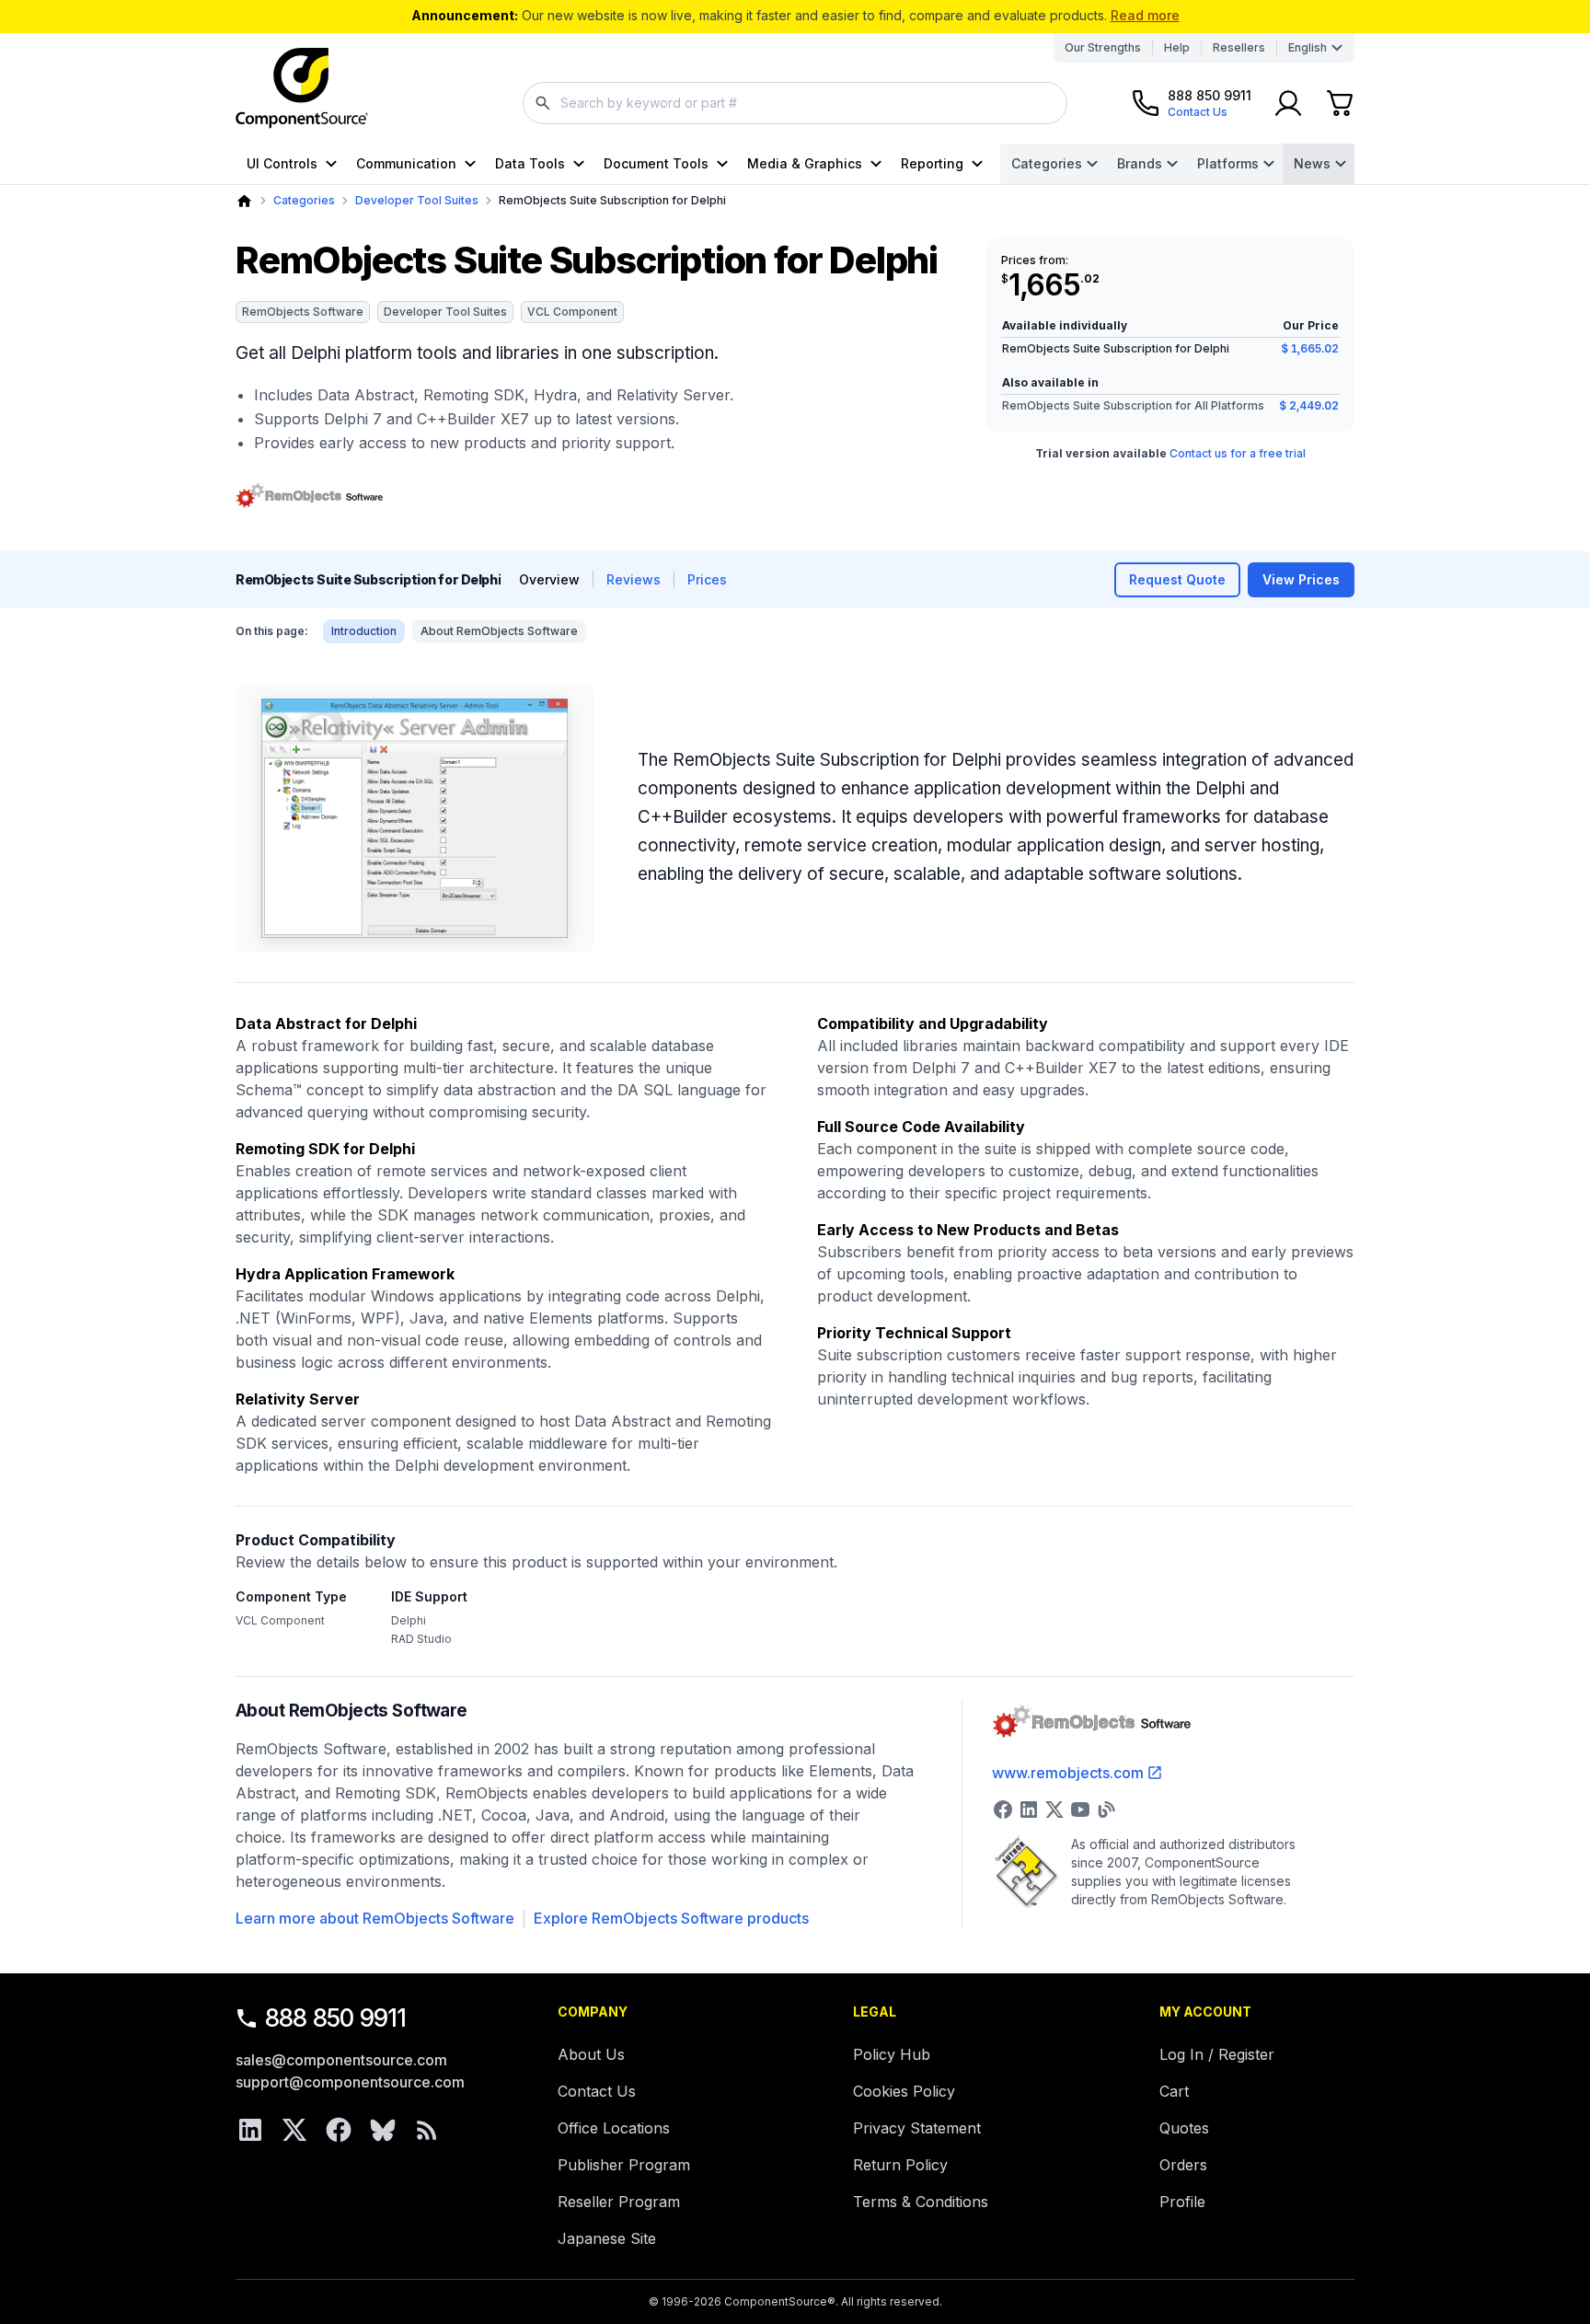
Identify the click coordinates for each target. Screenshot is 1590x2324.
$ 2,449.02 (1309, 405)
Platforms (1228, 163)
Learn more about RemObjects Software (375, 1918)
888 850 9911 (336, 2018)
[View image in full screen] (415, 818)
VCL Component (572, 312)
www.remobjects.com (1068, 1773)
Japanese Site (607, 2238)
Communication (406, 163)
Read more (1145, 15)
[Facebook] (339, 2130)
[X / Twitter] (294, 2130)
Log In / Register (1217, 2054)
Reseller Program (619, 2202)
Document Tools (656, 163)
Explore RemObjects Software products (671, 1918)
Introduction (364, 631)
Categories (1047, 163)
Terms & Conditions (921, 2202)
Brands (1140, 163)
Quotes (1184, 2128)
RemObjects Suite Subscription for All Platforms (1133, 405)
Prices (707, 579)
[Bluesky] (383, 2130)
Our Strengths (1103, 47)
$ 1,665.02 (1310, 348)
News (1312, 163)
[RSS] (427, 2130)
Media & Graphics (805, 163)
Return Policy (900, 2165)
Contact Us (597, 2091)
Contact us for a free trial (1238, 453)
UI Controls (282, 163)
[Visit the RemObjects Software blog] (1106, 1809)
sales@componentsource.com (341, 2060)
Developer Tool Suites (417, 200)
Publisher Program (624, 2165)
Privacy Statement (917, 2128)
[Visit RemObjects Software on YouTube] (1080, 1809)
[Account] (1288, 103)
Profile (1182, 2202)
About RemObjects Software (499, 631)
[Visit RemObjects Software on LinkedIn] (1029, 1809)
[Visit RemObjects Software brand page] (309, 497)
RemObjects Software (303, 312)
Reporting (932, 163)
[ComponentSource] (302, 88)
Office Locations (614, 2128)
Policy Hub (892, 2054)
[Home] (244, 201)
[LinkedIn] (250, 2130)
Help (1177, 47)
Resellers (1239, 47)
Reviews (634, 579)
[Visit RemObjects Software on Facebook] (1003, 1809)
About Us (591, 2054)
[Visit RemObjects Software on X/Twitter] (1054, 1809)
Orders (1183, 2165)
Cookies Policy (904, 2091)
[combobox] (795, 103)
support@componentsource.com (350, 2082)
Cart (1174, 2091)
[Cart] (1340, 103)
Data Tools (530, 163)
